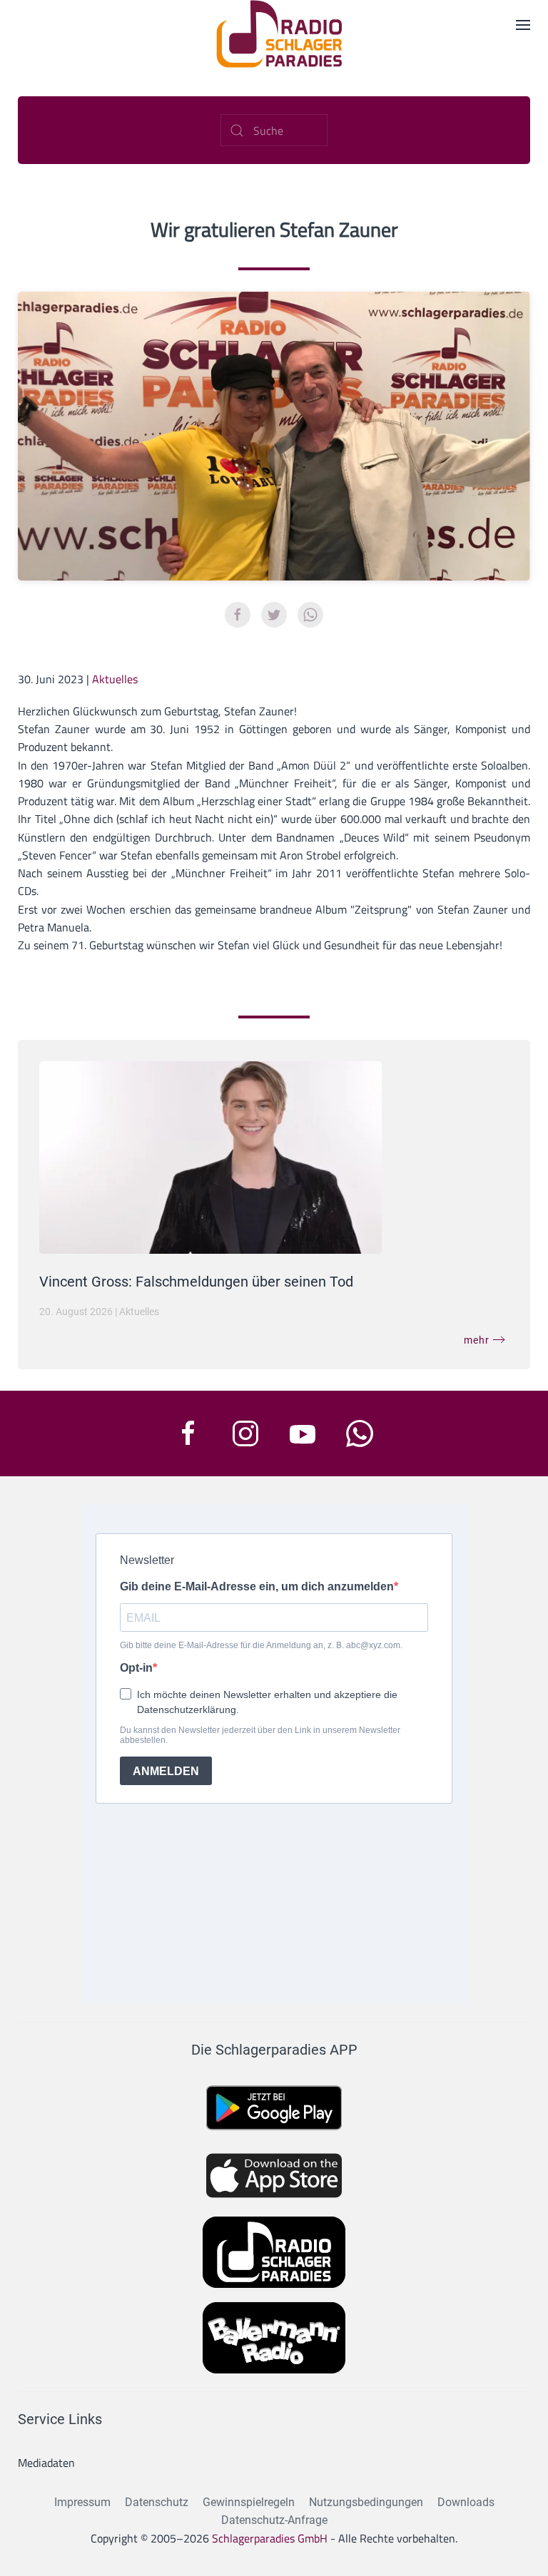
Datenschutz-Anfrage (274, 2520)
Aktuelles (115, 679)
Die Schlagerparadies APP (274, 2050)
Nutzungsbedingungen (366, 2502)
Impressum (82, 2502)
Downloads (466, 2502)
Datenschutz (157, 2502)
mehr (477, 1340)
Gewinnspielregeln (249, 2502)
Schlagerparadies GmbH (270, 2538)
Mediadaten (46, 2463)
